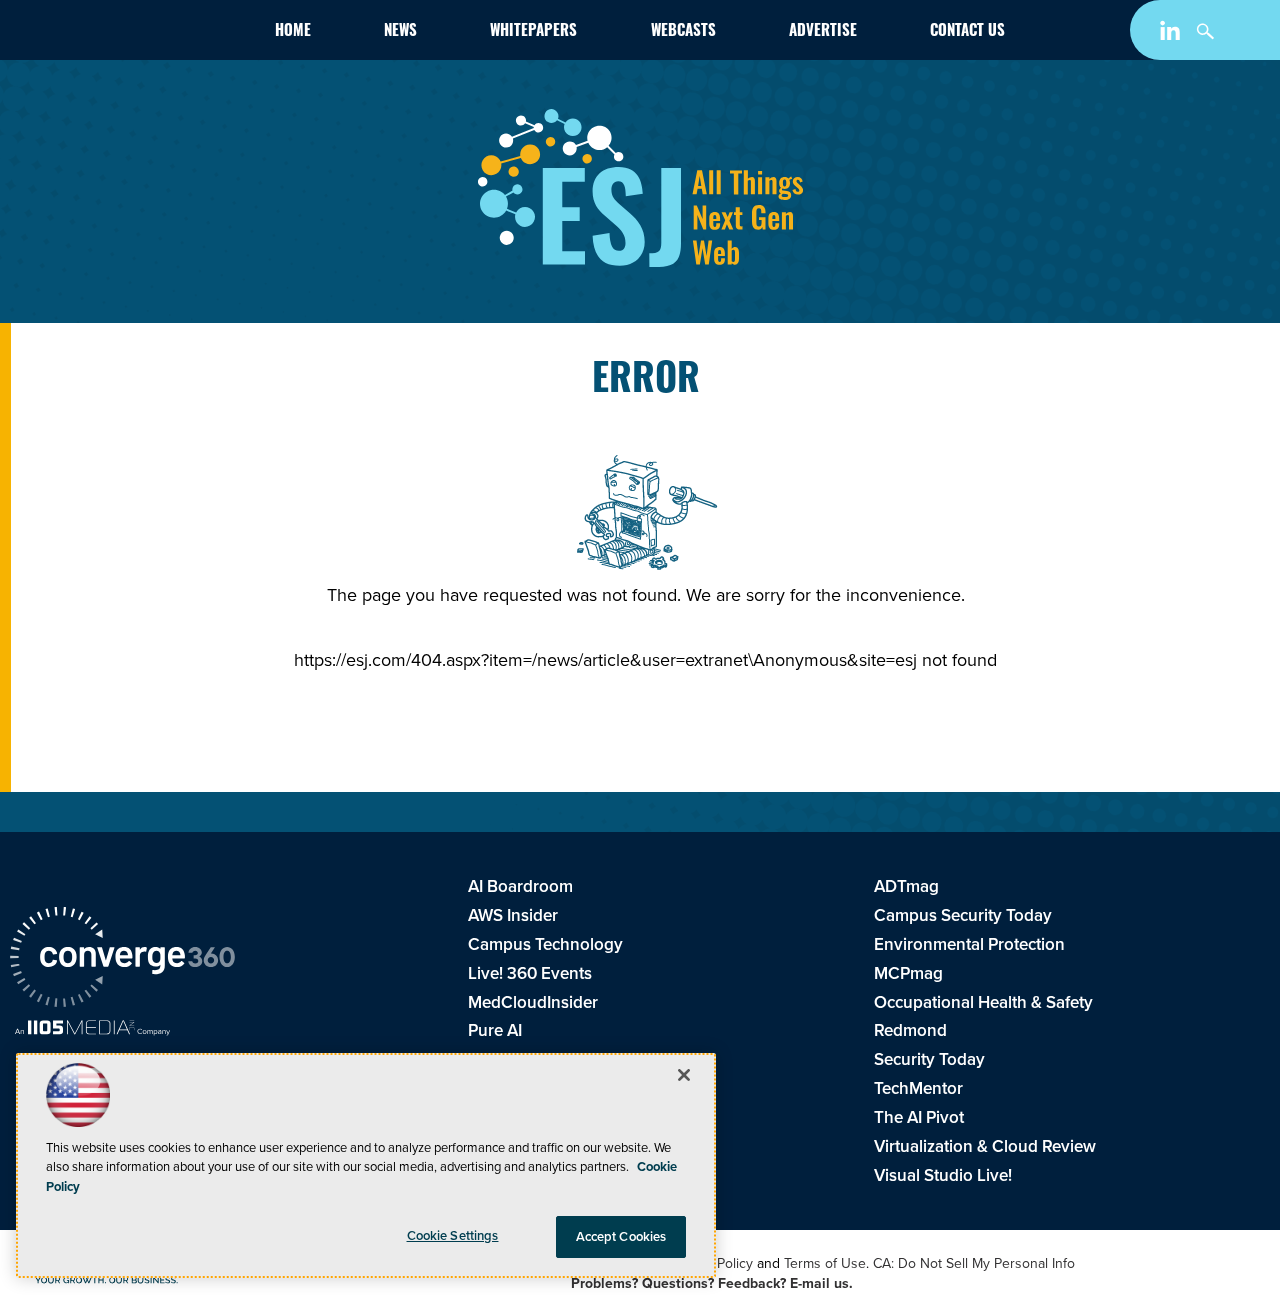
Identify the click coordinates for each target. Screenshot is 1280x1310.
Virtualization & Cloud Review (985, 1146)
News (400, 32)
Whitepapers (533, 32)
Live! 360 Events (530, 973)
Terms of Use (825, 1263)
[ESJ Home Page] (124, 33)
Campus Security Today (963, 915)
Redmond (910, 1030)
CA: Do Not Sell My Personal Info (974, 1263)
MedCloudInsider (533, 1002)
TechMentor (918, 1088)
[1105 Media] (92, 1029)
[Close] (684, 1075)
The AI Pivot (919, 1117)
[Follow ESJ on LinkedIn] (1172, 34)
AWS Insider (513, 915)
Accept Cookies (621, 1236)
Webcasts (683, 32)
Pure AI (495, 1030)
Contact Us (967, 32)
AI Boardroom (520, 886)
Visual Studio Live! (943, 1175)
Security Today (929, 1059)
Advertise (823, 32)
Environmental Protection (969, 944)
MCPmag (908, 973)
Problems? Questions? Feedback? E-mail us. (712, 1283)
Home (293, 32)
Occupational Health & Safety (983, 1002)
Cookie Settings (453, 1235)
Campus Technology (545, 944)
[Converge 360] (122, 959)
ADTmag (906, 886)
